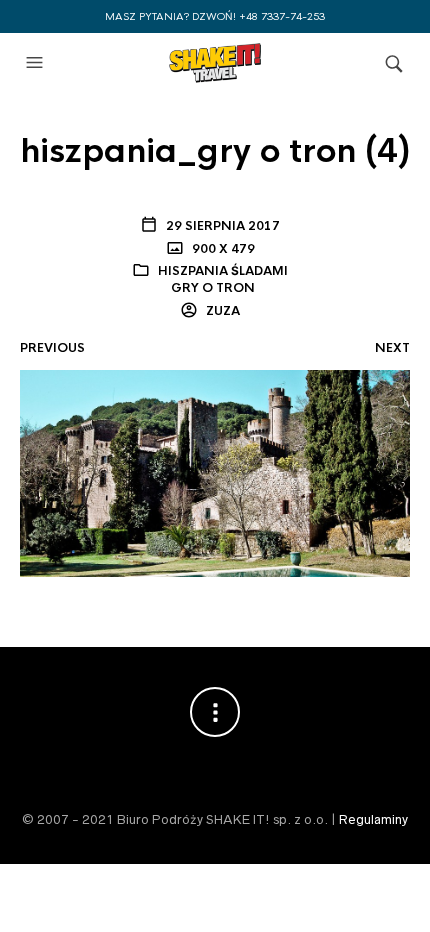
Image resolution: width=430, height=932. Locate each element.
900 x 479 (222, 249)
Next (392, 348)
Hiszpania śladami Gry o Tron (223, 279)
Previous (52, 348)
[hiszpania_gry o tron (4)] (215, 472)
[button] (37, 63)
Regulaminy (373, 819)
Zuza (221, 311)
